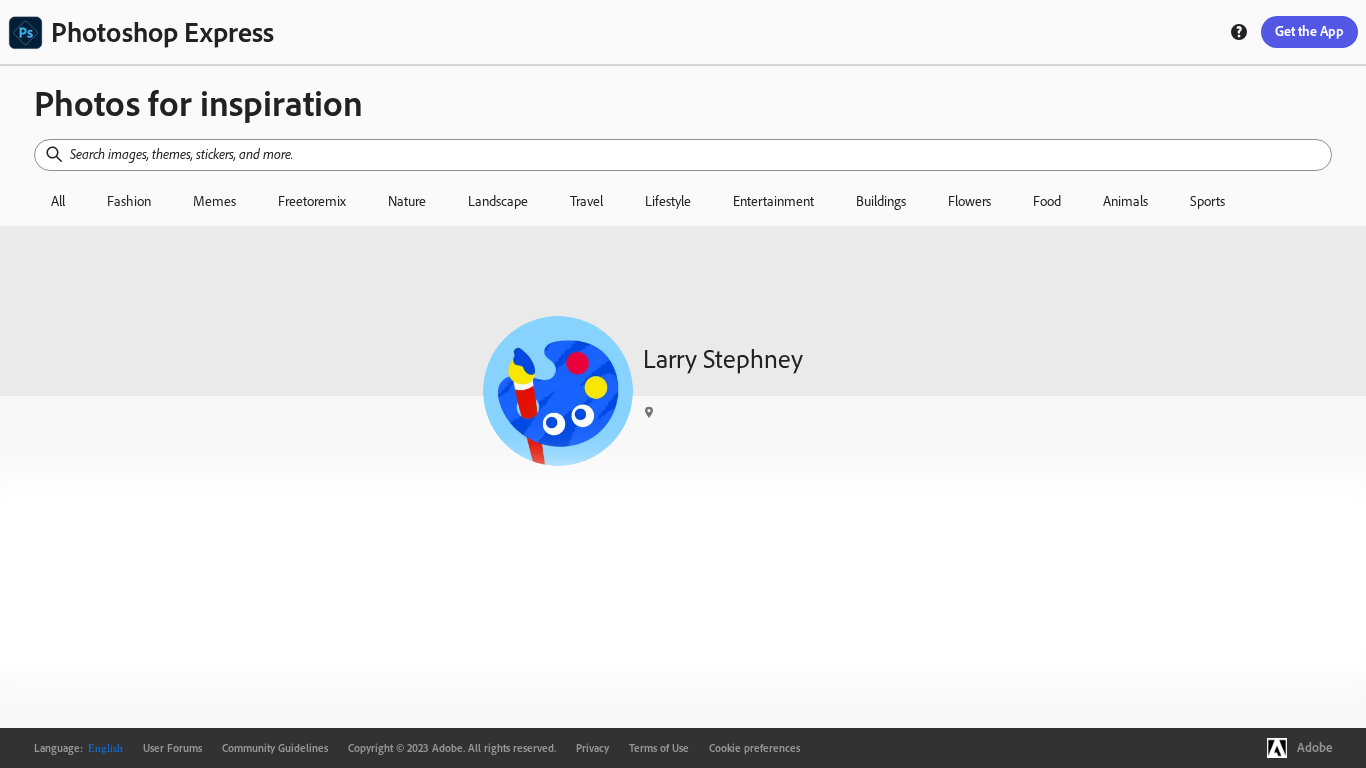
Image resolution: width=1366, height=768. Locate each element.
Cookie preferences (754, 748)
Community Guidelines (275, 748)
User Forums (172, 748)
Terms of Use (659, 748)
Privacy (592, 748)
